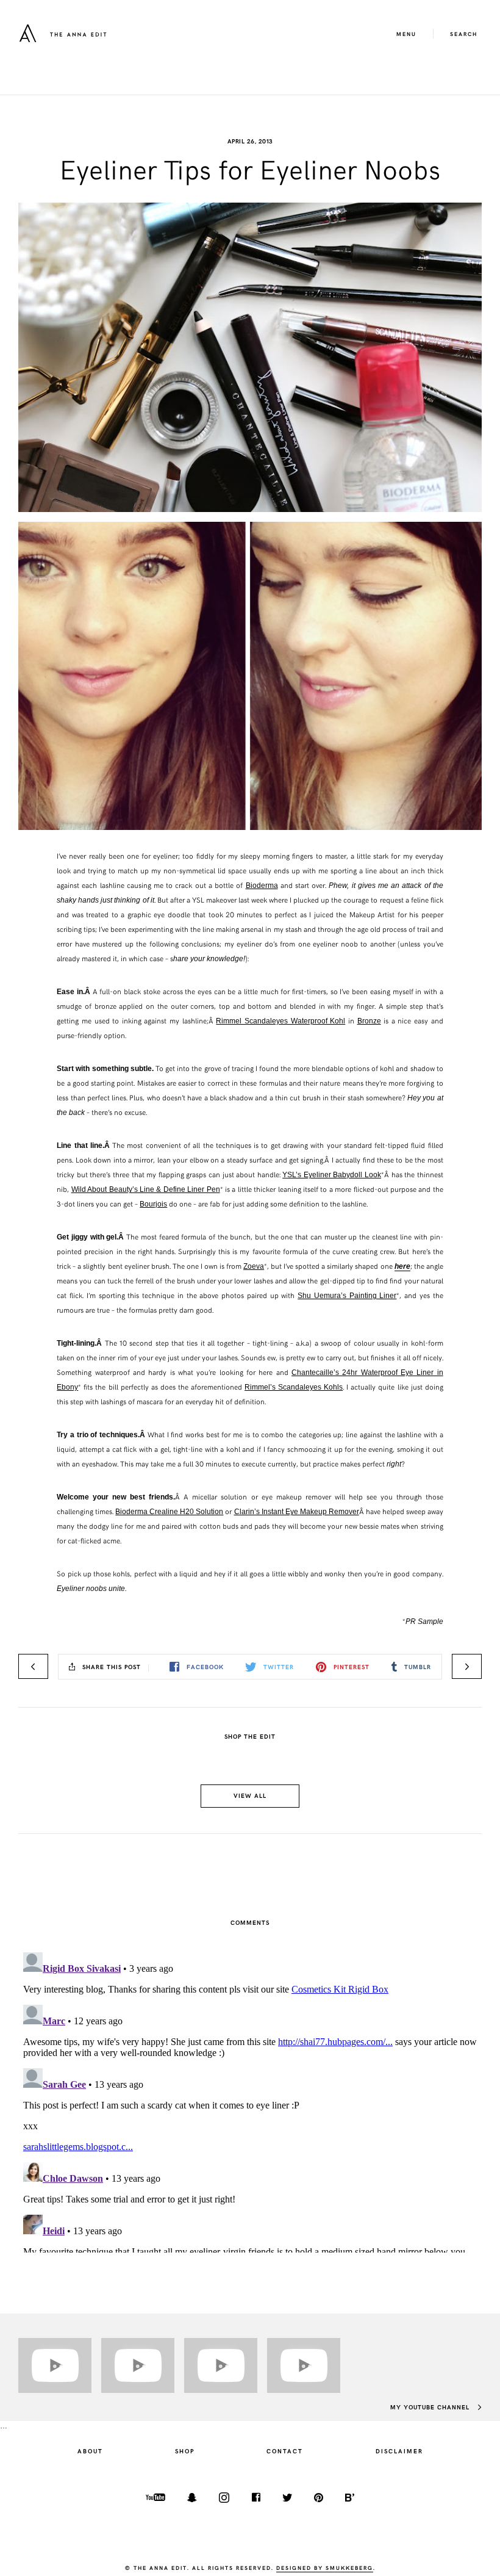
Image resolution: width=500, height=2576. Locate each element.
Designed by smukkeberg (325, 2567)
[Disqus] (250, 2100)
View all (250, 1795)
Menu (406, 34)
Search (464, 34)
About (90, 2451)
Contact (285, 2451)
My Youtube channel (431, 2407)
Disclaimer (399, 2451)
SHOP (185, 2451)
